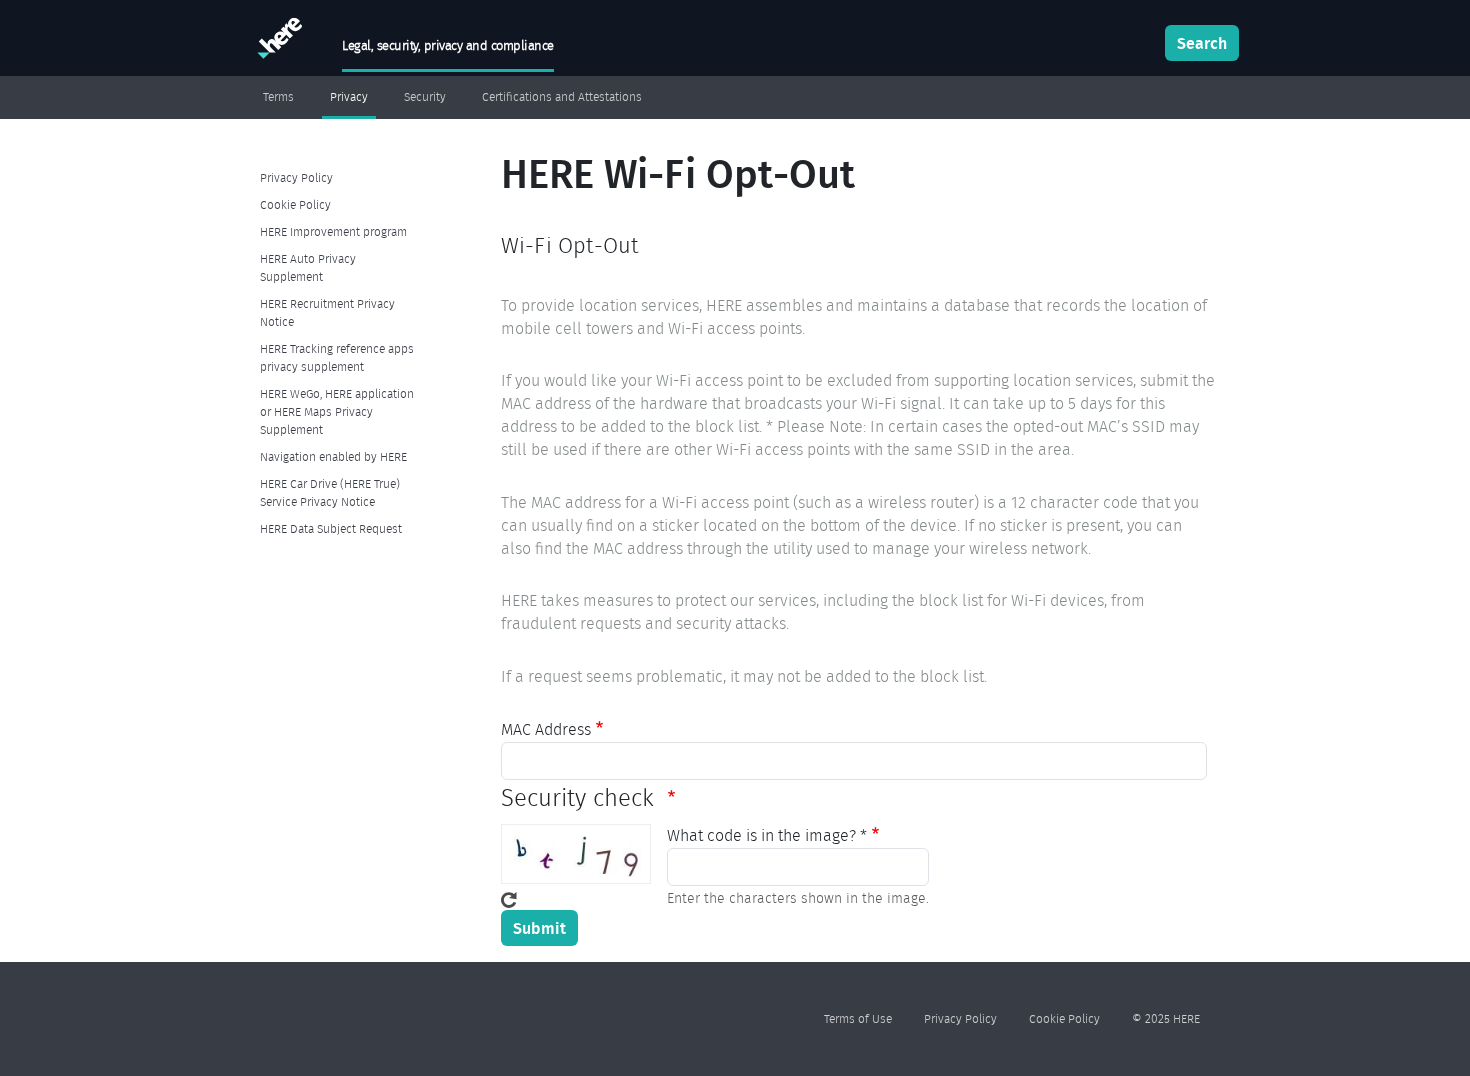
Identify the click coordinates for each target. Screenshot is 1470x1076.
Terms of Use (858, 1018)
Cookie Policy (295, 204)
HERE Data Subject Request (331, 528)
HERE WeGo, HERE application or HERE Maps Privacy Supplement (337, 411)
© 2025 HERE (1166, 1018)
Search (1202, 43)
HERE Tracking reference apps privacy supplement (337, 357)
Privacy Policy (296, 177)
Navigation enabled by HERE (333, 456)
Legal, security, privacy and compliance (448, 45)
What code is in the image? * (767, 835)
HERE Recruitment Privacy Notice (327, 312)
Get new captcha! (509, 900)
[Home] (277, 42)
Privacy (349, 97)
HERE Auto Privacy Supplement (308, 267)
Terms (278, 97)
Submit (539, 928)
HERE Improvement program (333, 231)
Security (425, 97)
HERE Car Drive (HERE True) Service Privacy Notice (330, 492)
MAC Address (546, 729)
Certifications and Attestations (562, 97)
